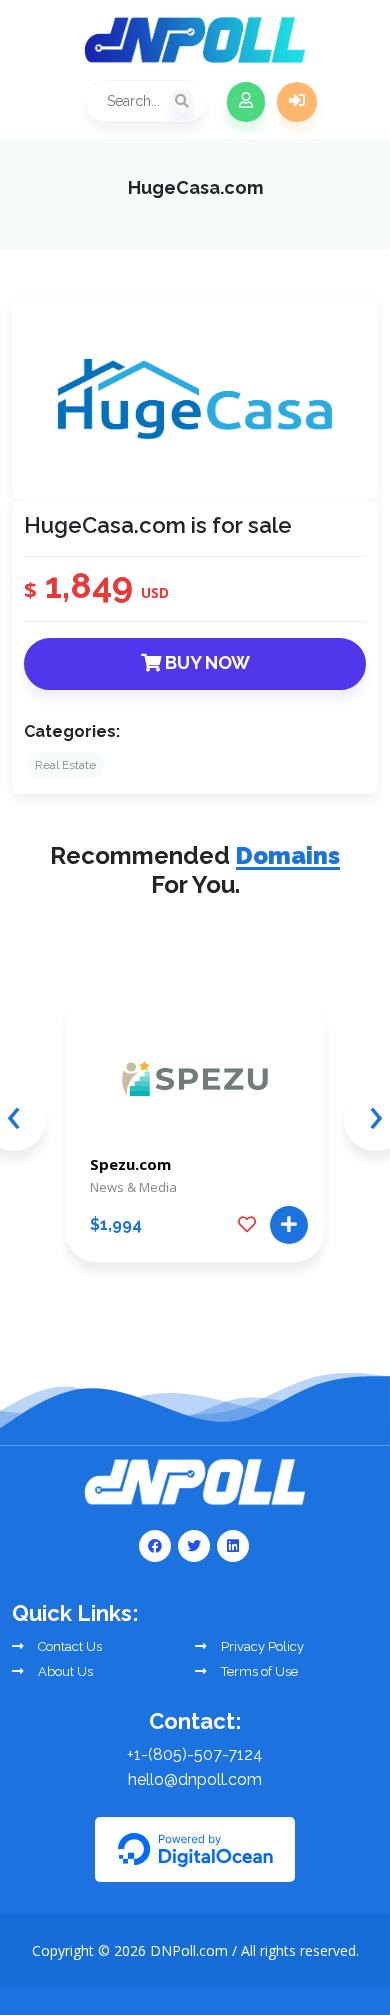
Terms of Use (258, 1671)
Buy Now (205, 662)
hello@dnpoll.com (195, 1779)
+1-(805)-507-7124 (195, 1754)
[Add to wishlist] (247, 1225)
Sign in (297, 102)
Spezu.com (130, 1164)
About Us (64, 1671)
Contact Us (68, 1646)
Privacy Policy (261, 1646)
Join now (246, 102)
